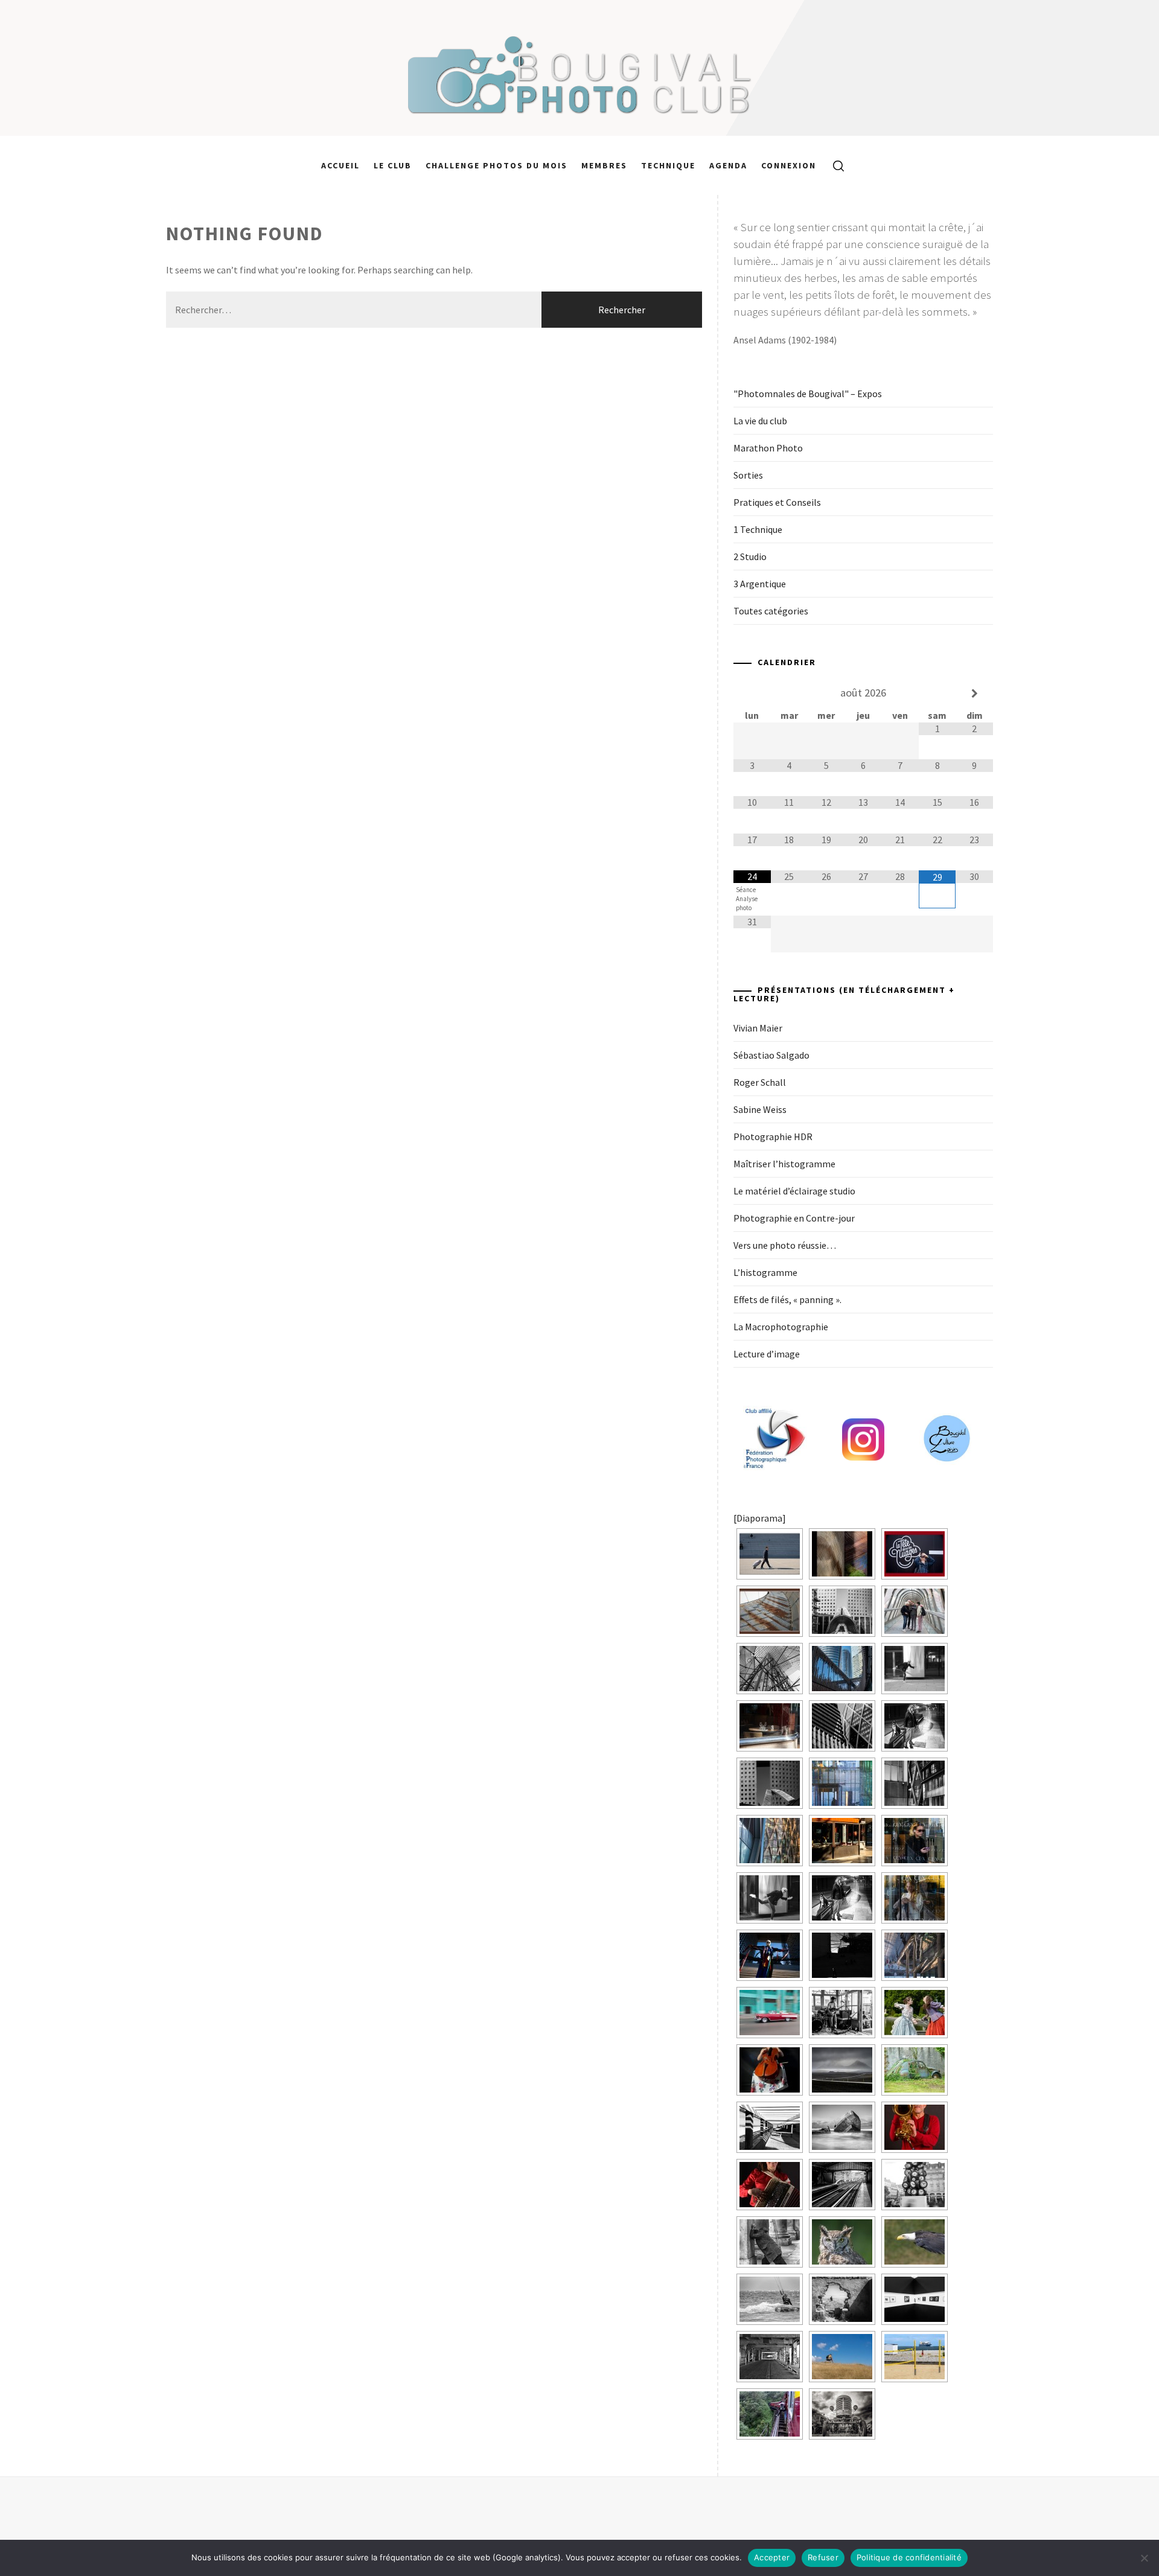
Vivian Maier (758, 1028)
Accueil (340, 165)
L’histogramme (765, 1272)
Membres (604, 165)
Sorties (748, 475)
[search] (834, 165)
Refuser (823, 2557)
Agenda (728, 165)
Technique (668, 165)
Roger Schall (760, 1082)
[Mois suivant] (974, 693)
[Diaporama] (760, 1518)
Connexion (789, 165)
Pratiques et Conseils (777, 502)
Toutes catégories (771, 611)
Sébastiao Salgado (771, 1055)
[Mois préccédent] (752, 693)
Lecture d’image (767, 1354)
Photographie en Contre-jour (794, 1218)
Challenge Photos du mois (496, 165)
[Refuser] (1144, 2558)
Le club (393, 165)
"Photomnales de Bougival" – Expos (808, 394)
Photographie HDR (773, 1137)
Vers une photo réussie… (785, 1245)
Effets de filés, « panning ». (787, 1299)
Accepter (772, 2557)
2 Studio (750, 556)
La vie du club (760, 421)
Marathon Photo (768, 448)
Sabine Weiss (760, 1109)
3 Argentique (760, 584)
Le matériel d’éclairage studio (794, 1191)
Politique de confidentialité (909, 2557)
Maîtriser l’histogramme (784, 1164)
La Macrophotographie (781, 1327)
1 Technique (758, 529)
